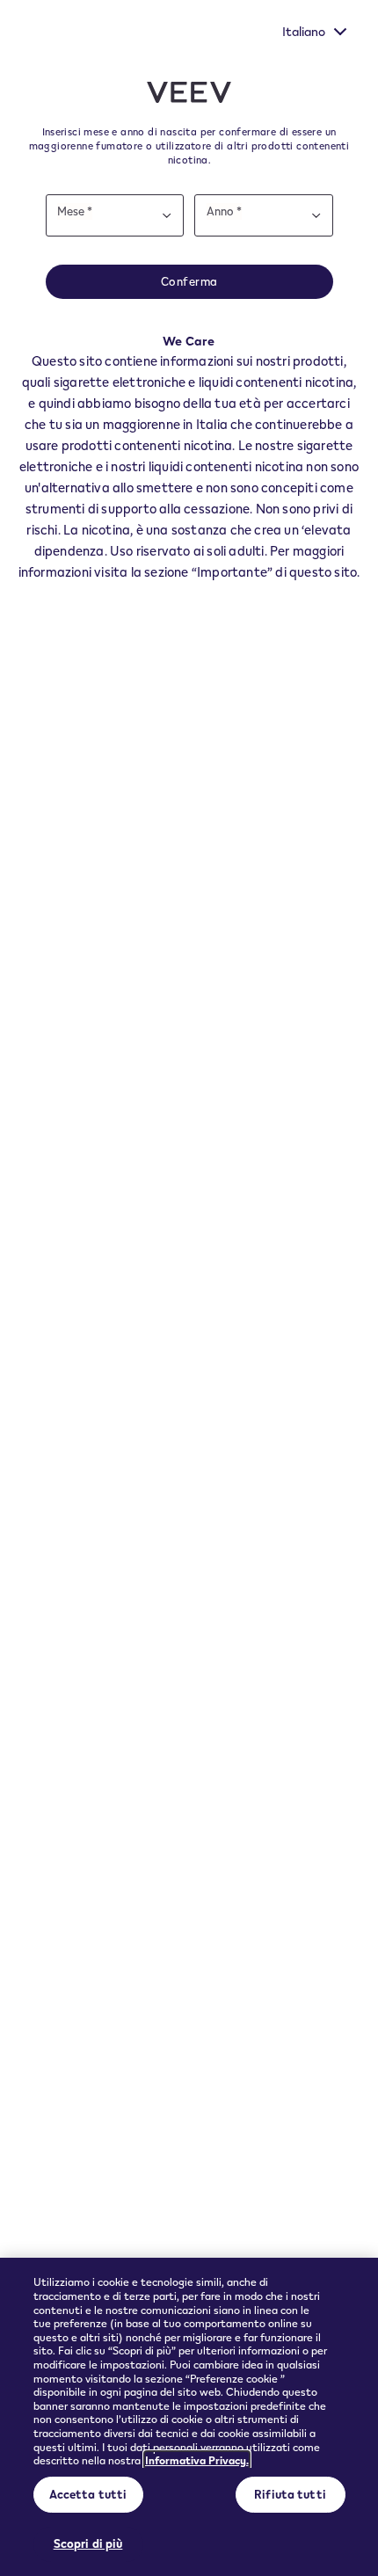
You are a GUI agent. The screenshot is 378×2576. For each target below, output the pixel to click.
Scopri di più (88, 2543)
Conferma (189, 281)
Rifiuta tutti (290, 2494)
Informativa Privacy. (197, 2460)
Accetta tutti (88, 2494)
